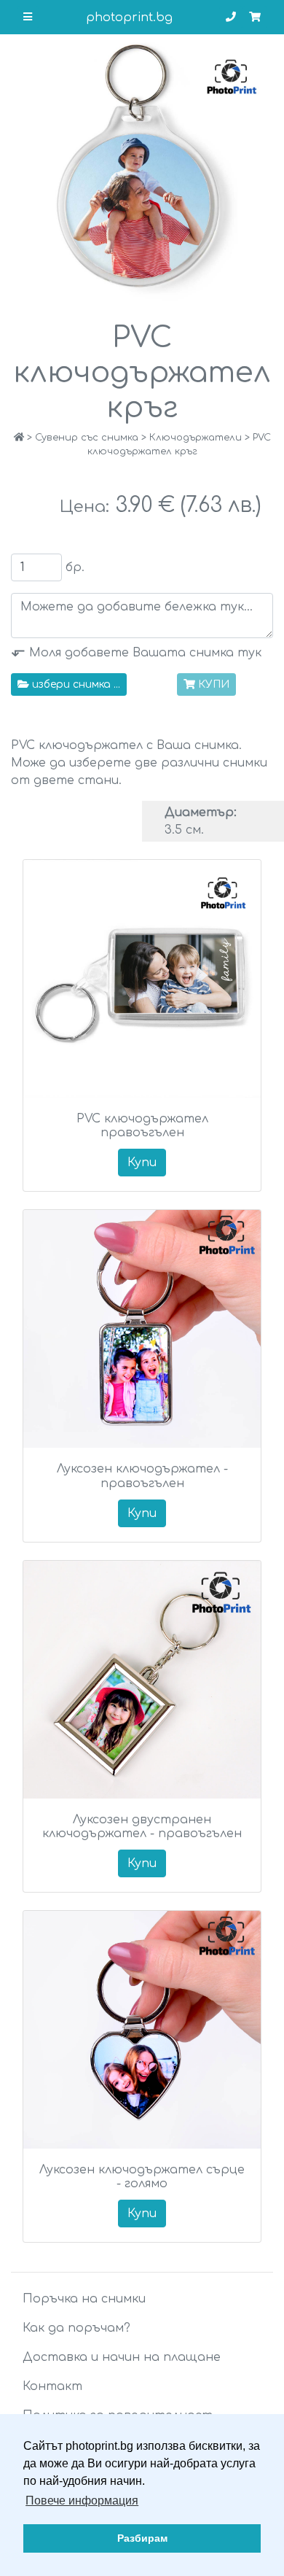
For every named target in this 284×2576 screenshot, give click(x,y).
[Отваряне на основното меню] (28, 17)
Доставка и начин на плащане (122, 2357)
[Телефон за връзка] (231, 17)
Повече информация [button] (82, 2501)
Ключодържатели (196, 438)
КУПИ (214, 684)
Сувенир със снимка (87, 438)
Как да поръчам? (76, 2328)
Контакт (52, 2386)
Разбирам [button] (142, 2538)
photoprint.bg (129, 18)
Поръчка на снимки (84, 2299)
